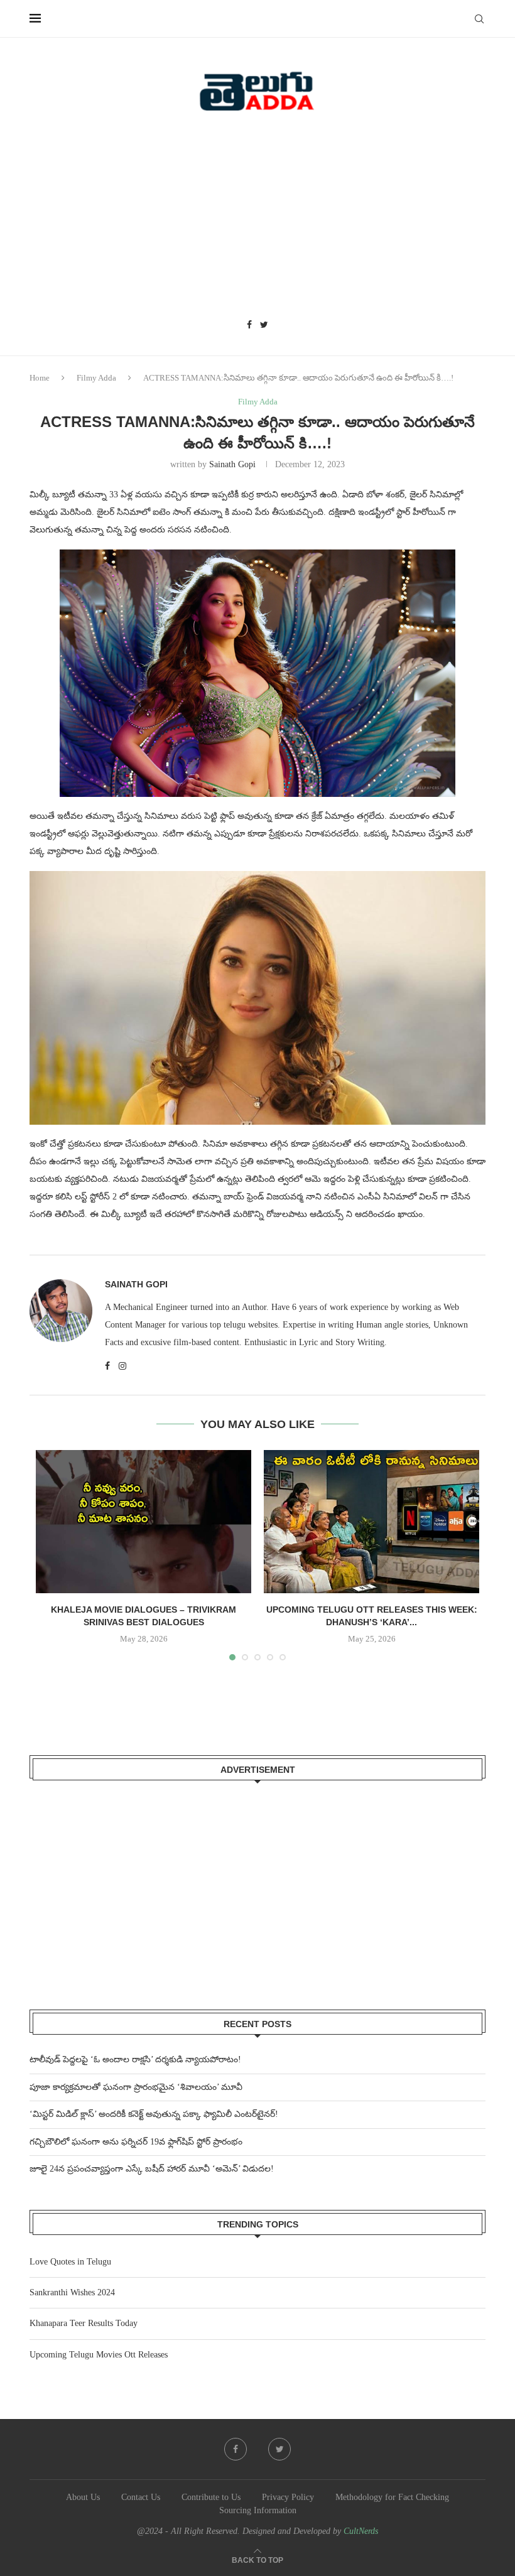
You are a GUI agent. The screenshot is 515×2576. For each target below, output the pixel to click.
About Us (83, 2497)
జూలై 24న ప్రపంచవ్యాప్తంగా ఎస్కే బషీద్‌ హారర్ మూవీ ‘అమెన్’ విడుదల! (152, 2169)
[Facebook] (249, 325)
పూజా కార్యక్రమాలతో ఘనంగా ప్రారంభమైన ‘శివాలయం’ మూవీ (136, 2087)
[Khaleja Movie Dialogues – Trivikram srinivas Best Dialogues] (144, 1522)
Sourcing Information (258, 2510)
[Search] (479, 19)
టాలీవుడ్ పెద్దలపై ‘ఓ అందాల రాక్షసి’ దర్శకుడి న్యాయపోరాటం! (135, 2059)
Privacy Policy (288, 2497)
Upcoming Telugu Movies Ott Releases (99, 2355)
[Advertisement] (257, 220)
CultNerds (361, 2531)
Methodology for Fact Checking (392, 2497)
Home (40, 378)
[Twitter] (264, 325)
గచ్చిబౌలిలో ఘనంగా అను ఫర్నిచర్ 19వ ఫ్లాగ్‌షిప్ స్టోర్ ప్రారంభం (136, 2142)
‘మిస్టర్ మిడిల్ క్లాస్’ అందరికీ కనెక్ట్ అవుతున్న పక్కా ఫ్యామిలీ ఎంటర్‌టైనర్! (154, 2114)
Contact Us (141, 2497)
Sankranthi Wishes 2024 (72, 2292)
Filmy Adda (96, 378)
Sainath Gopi (232, 464)
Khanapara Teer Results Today (84, 2323)
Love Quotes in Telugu (70, 2262)
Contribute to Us (211, 2497)
